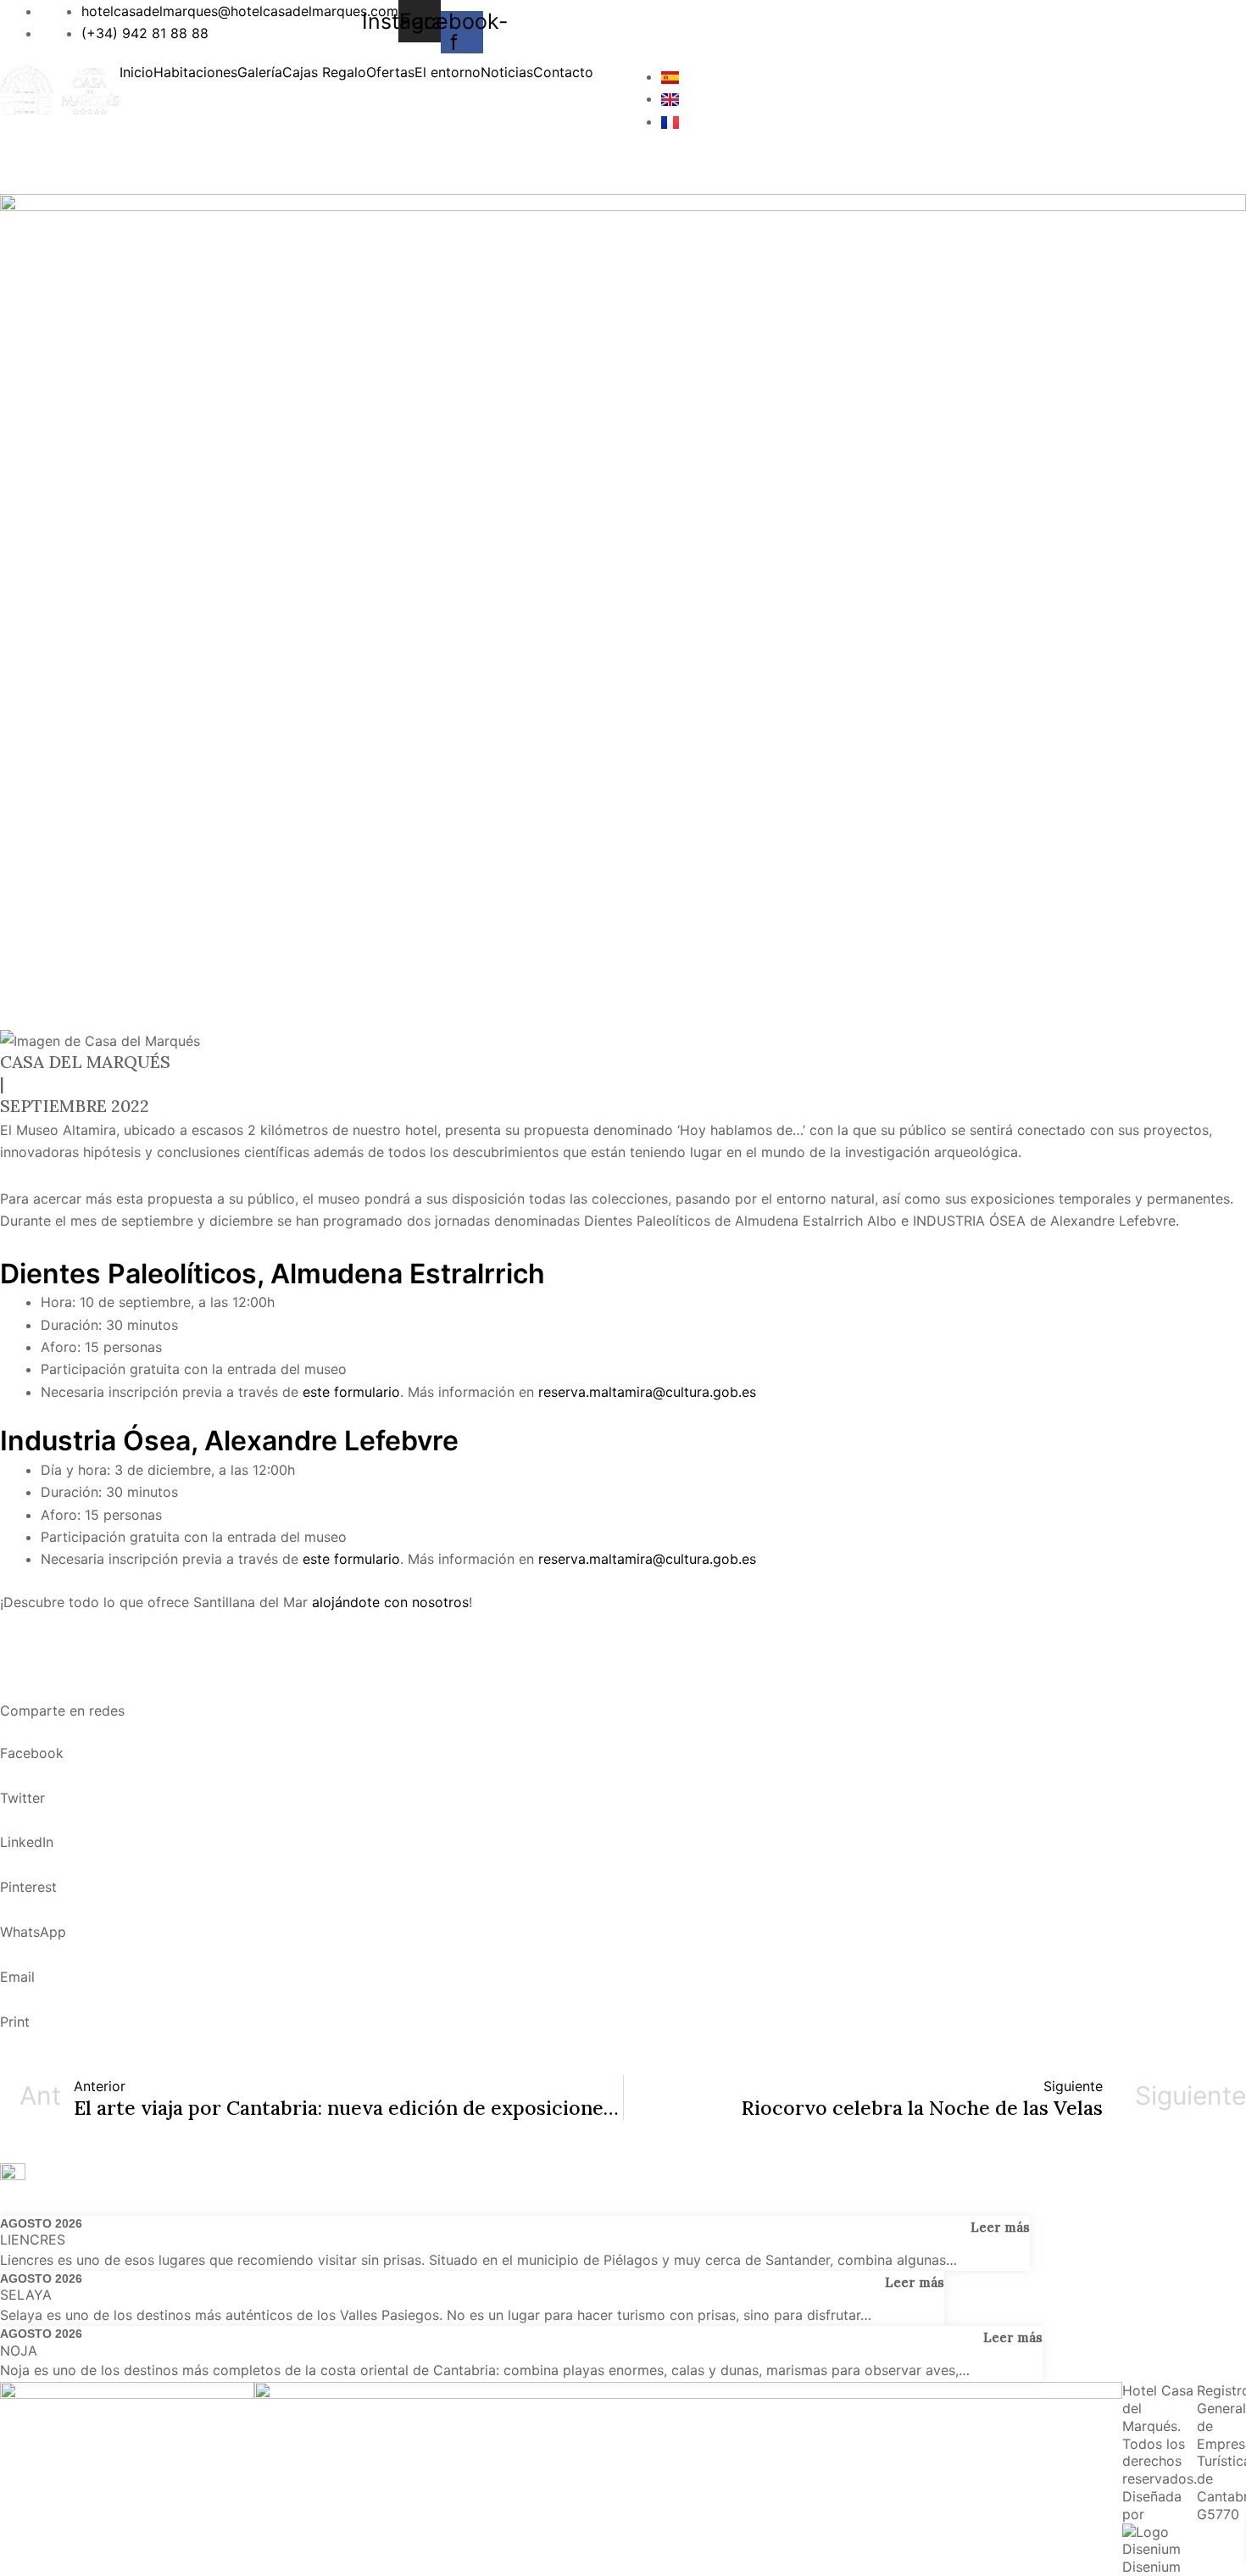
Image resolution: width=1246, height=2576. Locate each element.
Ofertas (390, 72)
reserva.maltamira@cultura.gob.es (647, 1392)
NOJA (19, 2351)
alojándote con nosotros (390, 1602)
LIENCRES (33, 2239)
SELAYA (26, 2295)
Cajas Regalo (324, 72)
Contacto (563, 72)
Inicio (136, 72)
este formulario (351, 1392)
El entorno (448, 72)
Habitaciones (195, 72)
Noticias (507, 72)
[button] (607, 81)
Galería (260, 72)
